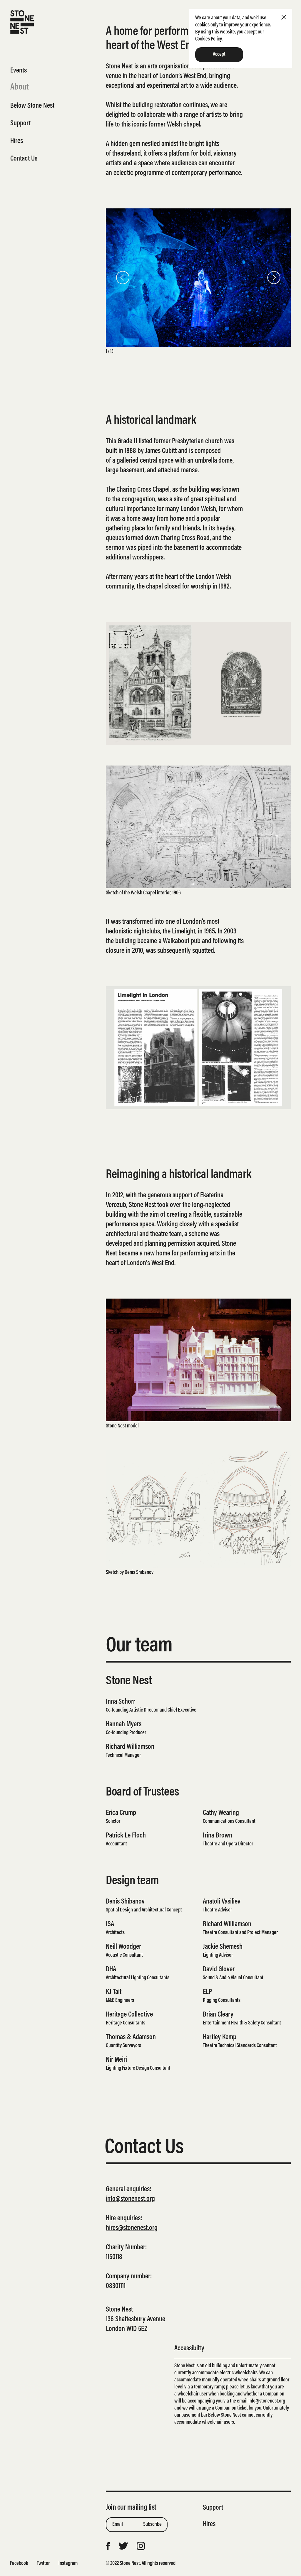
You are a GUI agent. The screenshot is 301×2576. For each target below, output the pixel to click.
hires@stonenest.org (132, 2228)
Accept (219, 55)
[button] (125, 278)
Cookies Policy (208, 39)
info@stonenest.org (130, 2199)
